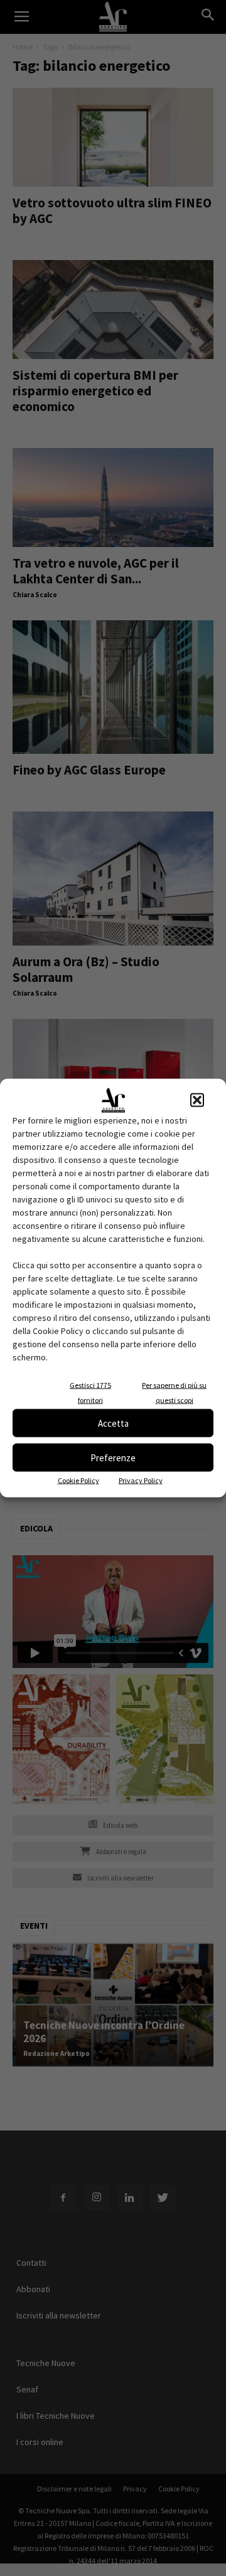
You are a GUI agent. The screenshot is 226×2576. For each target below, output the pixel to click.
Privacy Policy (141, 1480)
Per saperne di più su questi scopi (174, 1393)
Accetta (113, 1423)
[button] (197, 1100)
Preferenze (113, 1457)
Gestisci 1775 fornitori (90, 1393)
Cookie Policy (78, 1480)
